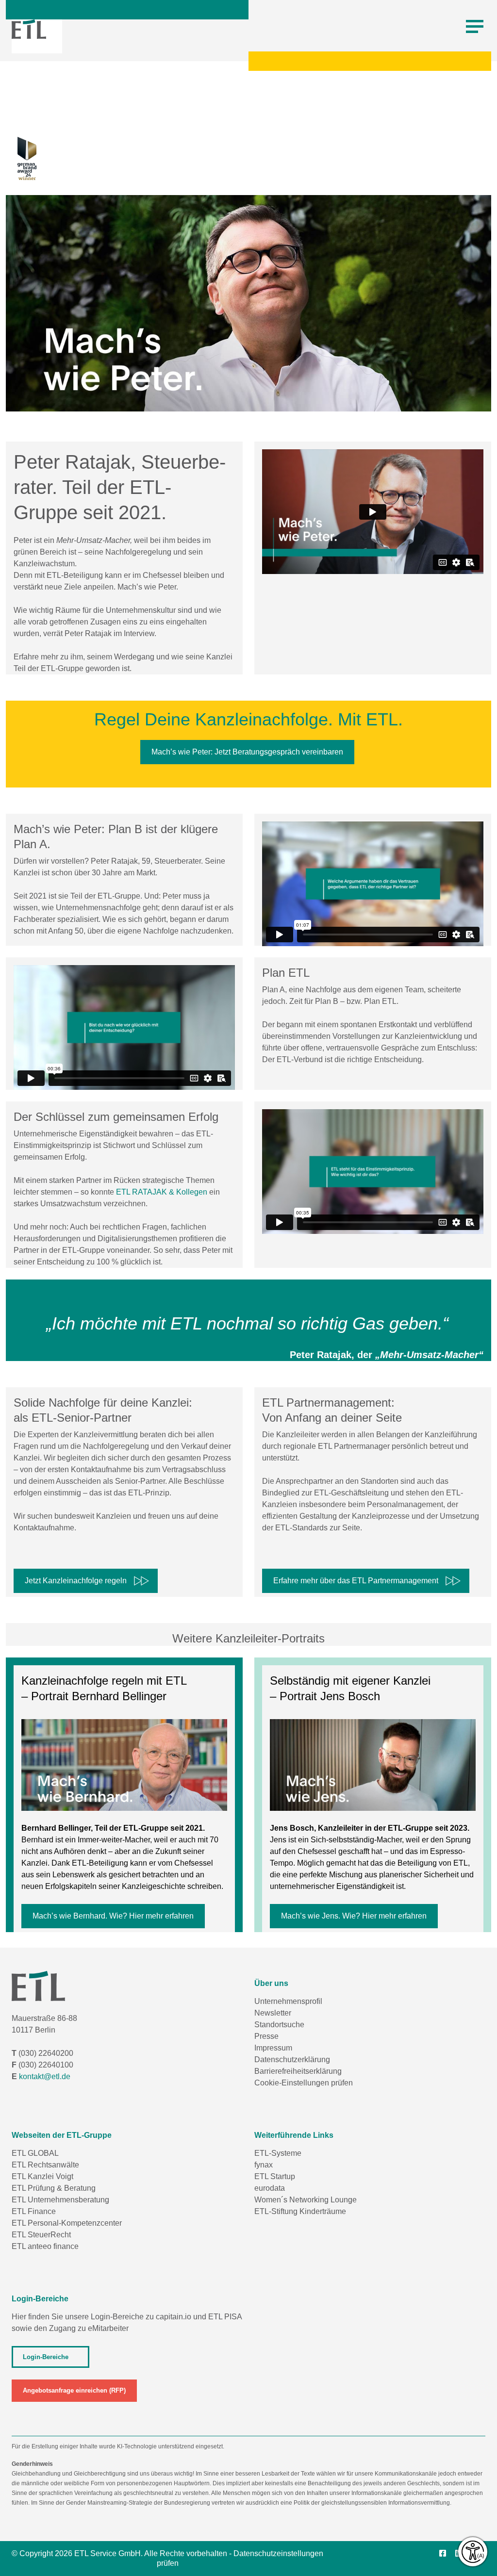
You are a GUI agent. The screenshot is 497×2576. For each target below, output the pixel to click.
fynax (264, 2165)
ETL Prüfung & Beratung (54, 2188)
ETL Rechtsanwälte (45, 2165)
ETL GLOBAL (35, 2153)
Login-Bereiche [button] (46, 2357)
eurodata (270, 2188)
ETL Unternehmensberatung (60, 2200)
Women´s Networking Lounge (306, 2200)
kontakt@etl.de (45, 2076)
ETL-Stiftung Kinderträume (300, 2211)
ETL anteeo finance (45, 2246)
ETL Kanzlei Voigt (42, 2176)
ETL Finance (34, 2211)
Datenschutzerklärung (292, 2059)
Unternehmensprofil (288, 2001)
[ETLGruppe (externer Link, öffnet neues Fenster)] (446, 2554)
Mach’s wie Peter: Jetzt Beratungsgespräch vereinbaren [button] (247, 752)
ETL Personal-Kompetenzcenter (67, 2223)
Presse (266, 2036)
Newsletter (273, 2013)
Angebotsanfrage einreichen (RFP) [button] (74, 2390)
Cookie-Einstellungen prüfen (304, 2083)
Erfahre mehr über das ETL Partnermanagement (356, 1581)
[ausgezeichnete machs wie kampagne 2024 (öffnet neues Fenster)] (21, 164)
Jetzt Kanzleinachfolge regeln (76, 1581)
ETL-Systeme (278, 2153)
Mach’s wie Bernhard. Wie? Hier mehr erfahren (113, 1916)
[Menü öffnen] (475, 27)
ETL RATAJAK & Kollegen (162, 1192)
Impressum (273, 2048)
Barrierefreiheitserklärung (298, 2071)
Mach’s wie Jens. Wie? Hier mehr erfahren (354, 1916)
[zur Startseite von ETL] (29, 29)
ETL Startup (275, 2176)
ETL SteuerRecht (41, 2235)
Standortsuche (279, 2025)
